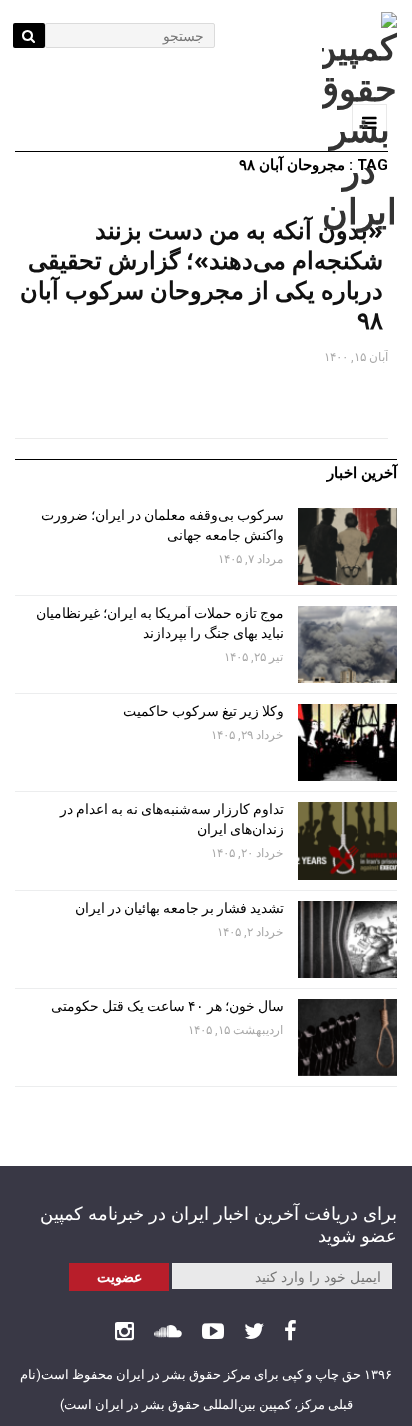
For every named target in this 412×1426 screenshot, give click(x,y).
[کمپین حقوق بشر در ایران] (359, 122)
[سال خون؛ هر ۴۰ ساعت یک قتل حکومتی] (347, 1037)
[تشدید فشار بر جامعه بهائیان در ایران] (347, 939)
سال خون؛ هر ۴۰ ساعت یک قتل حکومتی (167, 1006)
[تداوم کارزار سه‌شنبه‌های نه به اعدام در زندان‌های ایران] (347, 840)
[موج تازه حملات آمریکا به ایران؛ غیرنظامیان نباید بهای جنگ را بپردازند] (347, 644)
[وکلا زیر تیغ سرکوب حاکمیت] (347, 742)
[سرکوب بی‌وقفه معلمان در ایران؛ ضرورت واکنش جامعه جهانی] (347, 546)
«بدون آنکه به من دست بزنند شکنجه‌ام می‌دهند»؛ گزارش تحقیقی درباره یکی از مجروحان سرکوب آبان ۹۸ (201, 274)
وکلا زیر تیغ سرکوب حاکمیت (202, 711)
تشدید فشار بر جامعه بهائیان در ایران (178, 908)
